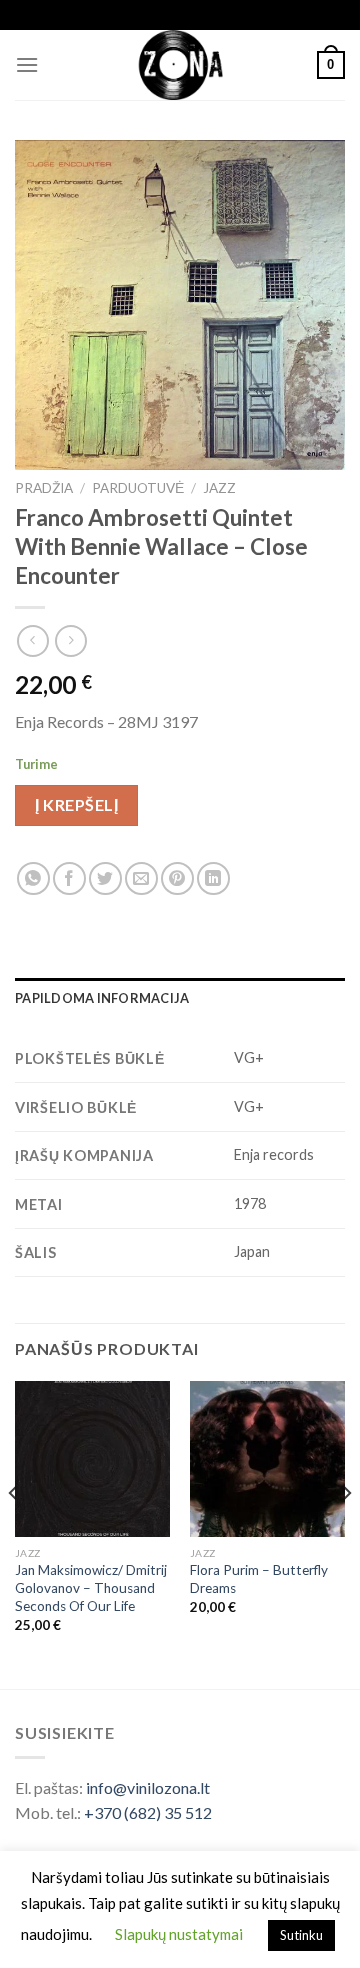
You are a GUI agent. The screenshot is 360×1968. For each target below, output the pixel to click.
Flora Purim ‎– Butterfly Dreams (259, 1579)
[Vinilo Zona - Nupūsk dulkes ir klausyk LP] (180, 65)
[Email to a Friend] (141, 878)
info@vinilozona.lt (148, 1787)
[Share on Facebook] (69, 878)
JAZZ (219, 488)
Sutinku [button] (301, 1935)
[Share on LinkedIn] (213, 878)
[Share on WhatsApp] (33, 878)
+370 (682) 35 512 (148, 1812)
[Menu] (27, 64)
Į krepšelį (76, 804)
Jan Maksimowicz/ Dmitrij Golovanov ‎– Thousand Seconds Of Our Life (91, 1587)
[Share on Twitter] (105, 878)
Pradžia (44, 488)
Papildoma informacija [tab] (102, 998)
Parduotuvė (138, 488)
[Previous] (14, 1532)
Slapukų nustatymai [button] (179, 1934)
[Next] (346, 1532)
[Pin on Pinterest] (177, 878)
